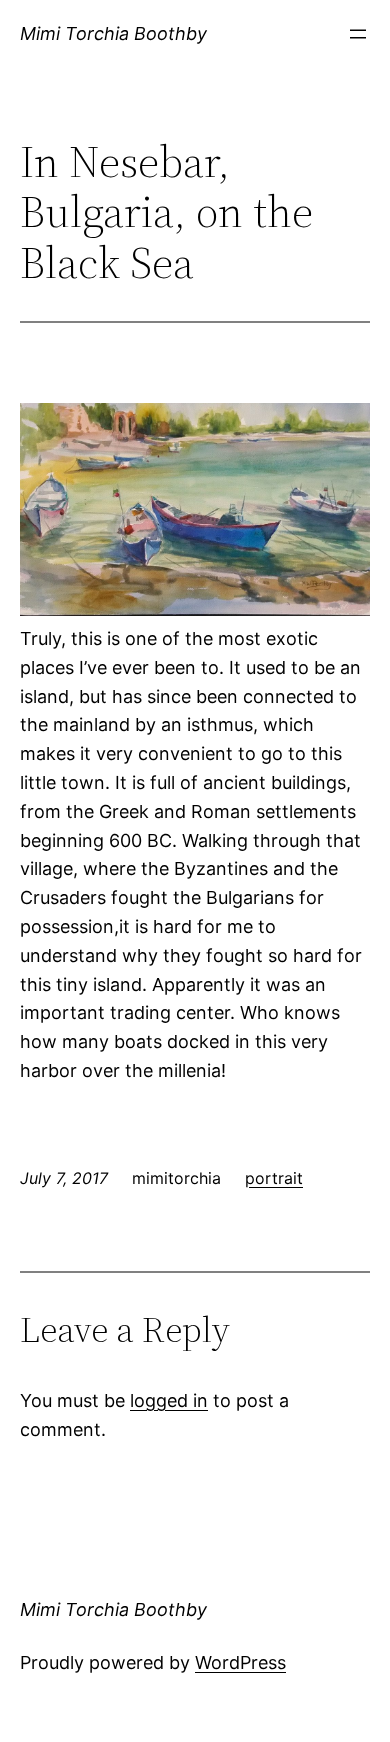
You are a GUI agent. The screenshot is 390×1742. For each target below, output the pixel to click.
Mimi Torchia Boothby (113, 33)
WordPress (240, 1662)
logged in (169, 1400)
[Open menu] (358, 34)
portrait (274, 1178)
